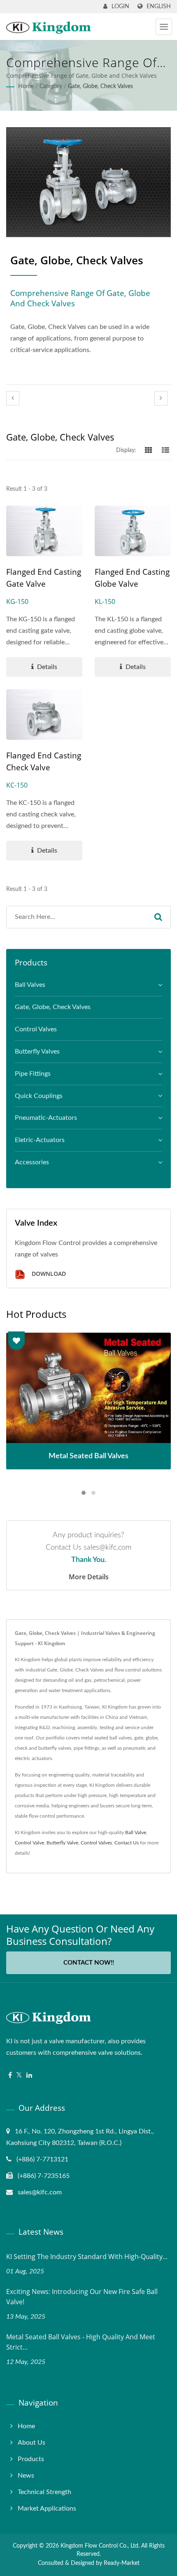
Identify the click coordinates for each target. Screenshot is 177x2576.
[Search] (158, 917)
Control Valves (36, 1029)
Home (26, 86)
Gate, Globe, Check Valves (100, 86)
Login (120, 7)
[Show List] (165, 450)
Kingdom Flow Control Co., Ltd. (100, 2546)
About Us (31, 2443)
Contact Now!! (89, 1963)
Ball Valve (136, 1832)
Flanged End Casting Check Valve (44, 761)
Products (31, 2459)
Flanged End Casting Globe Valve (132, 578)
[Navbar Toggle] (164, 27)
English (159, 6)
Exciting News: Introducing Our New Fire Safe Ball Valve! (82, 2297)
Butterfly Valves (37, 1051)
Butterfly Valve (62, 1843)
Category (51, 86)
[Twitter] (19, 2076)
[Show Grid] (149, 450)
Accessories (32, 1162)
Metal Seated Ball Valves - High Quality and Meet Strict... (81, 2342)
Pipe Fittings (33, 1074)
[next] (161, 398)
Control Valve (29, 1843)
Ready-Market (122, 2563)
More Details (89, 1577)
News (26, 2476)
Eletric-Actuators (40, 1140)
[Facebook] (10, 2076)
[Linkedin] (29, 2076)
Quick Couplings (39, 1096)
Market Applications (47, 2508)
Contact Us (127, 1843)
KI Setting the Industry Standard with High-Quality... (87, 2257)
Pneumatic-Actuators (46, 1118)
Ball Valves (30, 985)
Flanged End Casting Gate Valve (44, 578)
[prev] (13, 398)
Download (48, 1274)
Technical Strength (44, 2492)
